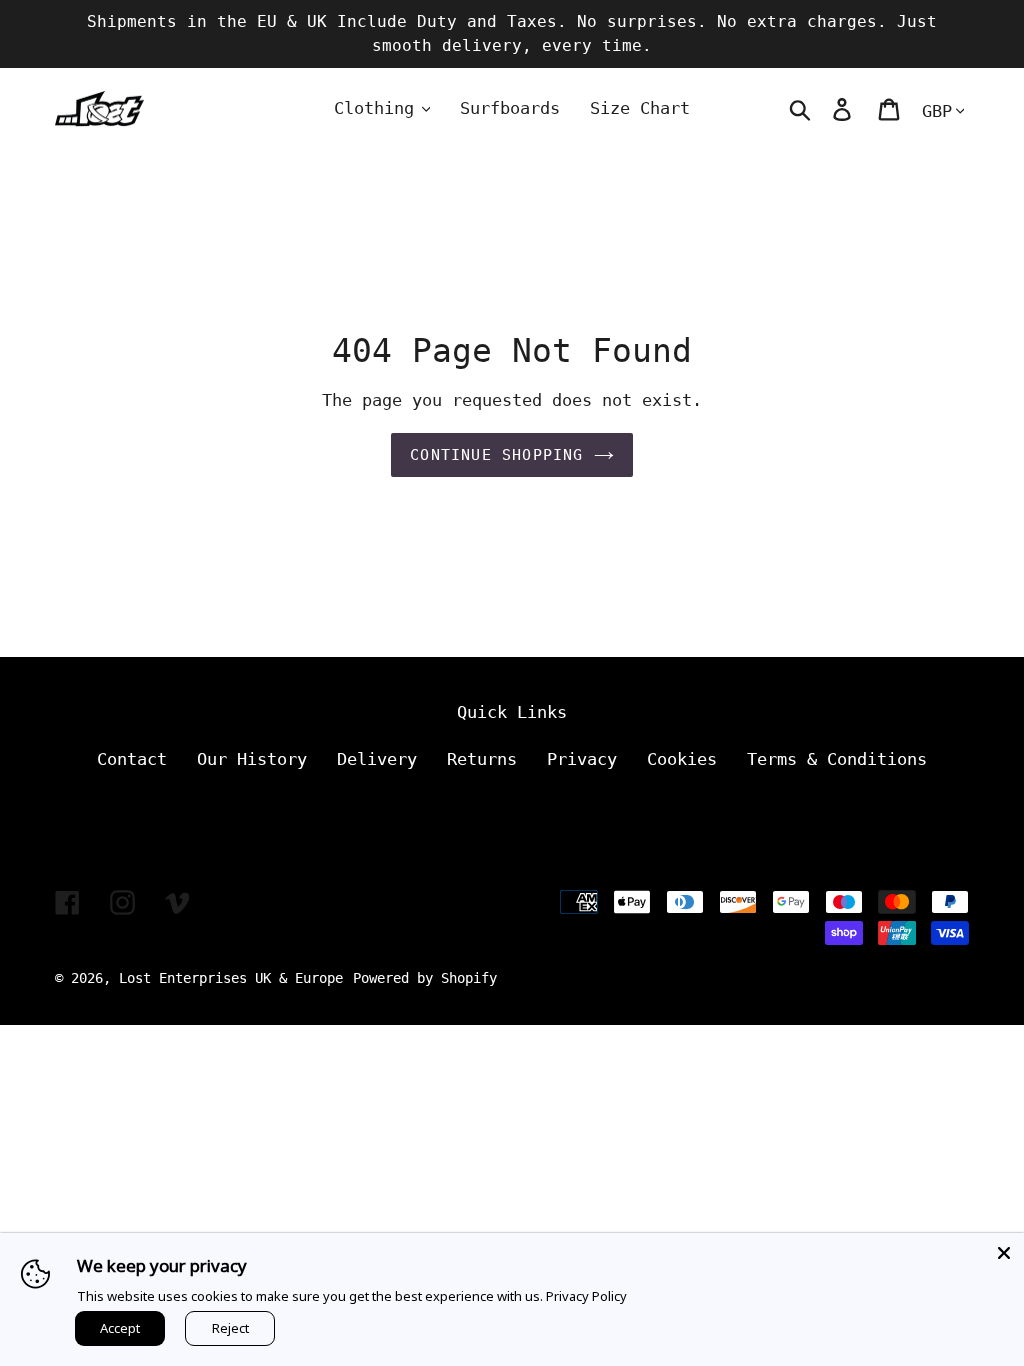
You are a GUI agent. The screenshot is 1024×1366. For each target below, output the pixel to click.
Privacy (582, 759)
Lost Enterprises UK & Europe (231, 978)
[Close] (1004, 1253)
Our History (252, 759)
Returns (482, 759)
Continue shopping (496, 455)
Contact (132, 759)
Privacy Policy (586, 1296)
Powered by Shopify (425, 978)
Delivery (377, 759)
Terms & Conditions (837, 759)
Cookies (682, 759)
